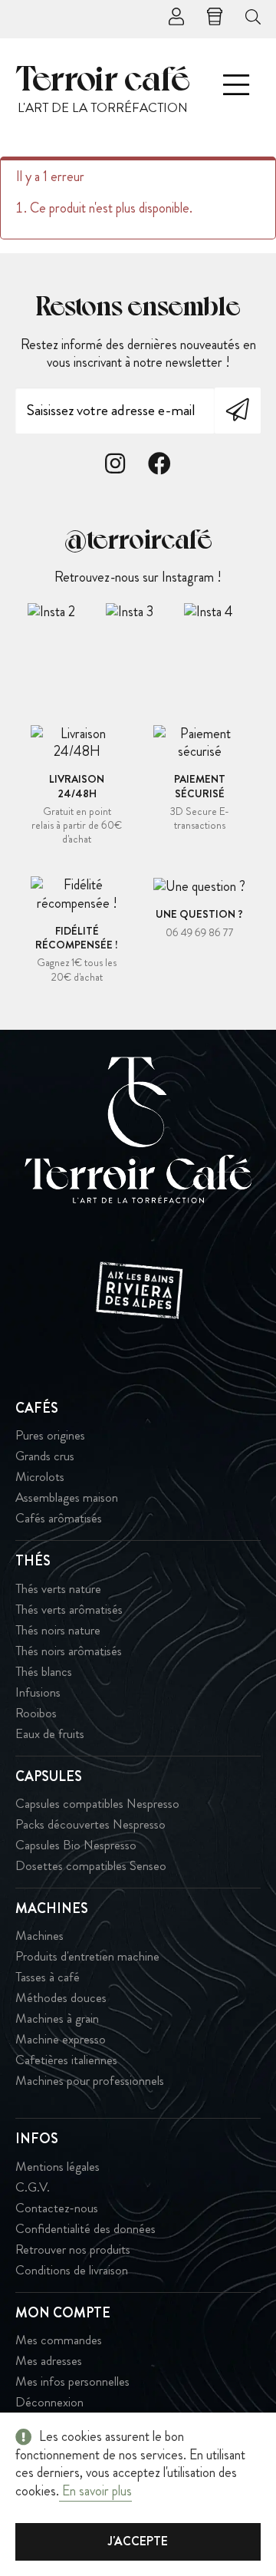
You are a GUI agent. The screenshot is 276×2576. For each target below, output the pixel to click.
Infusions (38, 1692)
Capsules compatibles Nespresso (97, 1804)
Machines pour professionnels (90, 2081)
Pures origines (50, 1435)
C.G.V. (33, 2187)
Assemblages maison (67, 1497)
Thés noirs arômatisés (69, 1651)
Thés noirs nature (58, 1630)
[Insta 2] (66, 612)
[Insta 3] (144, 612)
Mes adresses (49, 2361)
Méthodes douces (61, 1998)
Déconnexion (49, 2402)
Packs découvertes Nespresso (90, 1824)
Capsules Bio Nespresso (76, 1845)
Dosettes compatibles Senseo (91, 1866)
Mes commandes (59, 2340)
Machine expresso (61, 2039)
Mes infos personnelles (72, 2381)
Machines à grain (57, 2019)
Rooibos (36, 1713)
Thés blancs (44, 1672)
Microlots (40, 1477)
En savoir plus (95, 2491)
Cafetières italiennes (66, 2060)
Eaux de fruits (50, 1734)
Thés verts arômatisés (69, 1610)
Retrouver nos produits (73, 2249)
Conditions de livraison (72, 2270)
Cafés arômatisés (59, 1518)
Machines (39, 1936)
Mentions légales (58, 2167)
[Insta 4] (222, 612)
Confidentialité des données (85, 2229)
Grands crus (45, 1456)
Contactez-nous (57, 2208)
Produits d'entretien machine (87, 1956)
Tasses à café (48, 1977)
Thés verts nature (58, 1589)
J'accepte (138, 2541)
